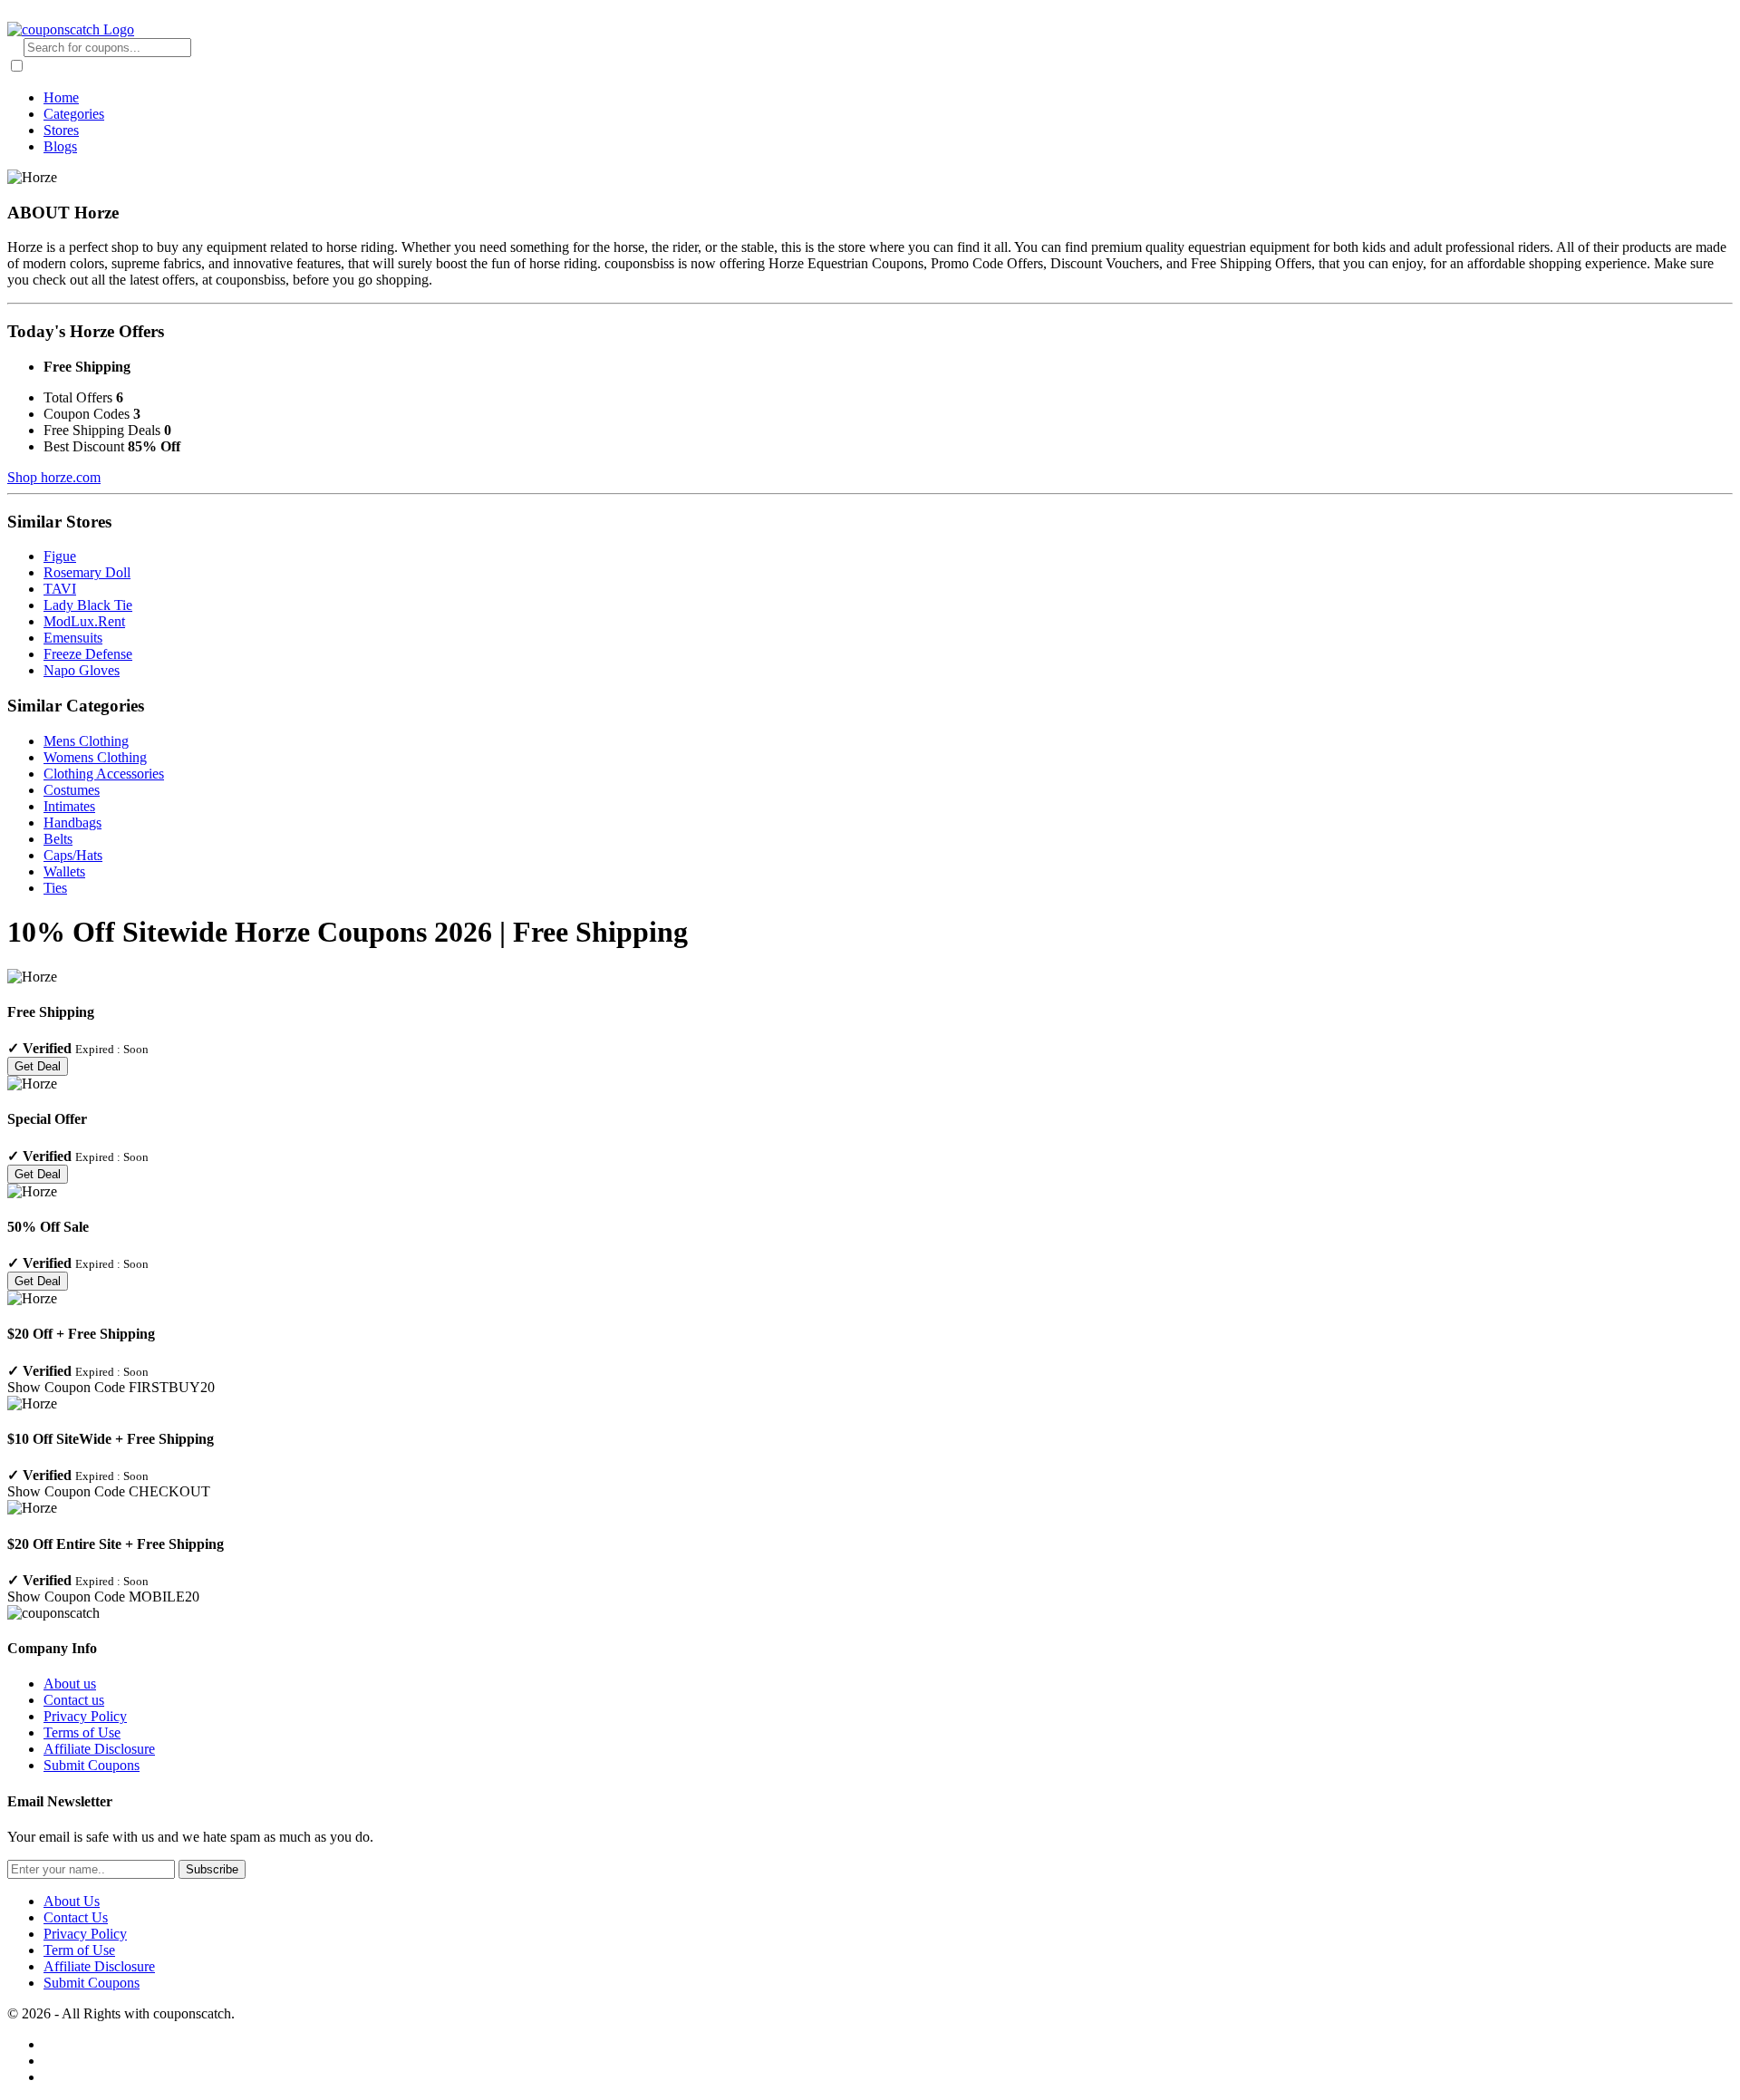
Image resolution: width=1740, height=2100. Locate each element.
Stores (61, 130)
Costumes (72, 790)
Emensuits (73, 638)
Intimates (69, 806)
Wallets (64, 871)
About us (70, 1684)
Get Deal (38, 1066)
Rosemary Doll (87, 572)
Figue (60, 556)
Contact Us (76, 1917)
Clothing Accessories (104, 774)
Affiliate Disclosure (99, 1749)
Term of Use (79, 1950)
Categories (74, 114)
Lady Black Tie (88, 605)
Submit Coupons (92, 1765)
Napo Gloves (82, 670)
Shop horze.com (54, 477)
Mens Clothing (86, 741)
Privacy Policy (85, 1716)
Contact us (74, 1700)
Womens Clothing (95, 757)
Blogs (60, 146)
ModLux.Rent (84, 621)
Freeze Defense (88, 654)
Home (61, 97)
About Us (72, 1901)
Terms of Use (82, 1732)
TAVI (60, 589)
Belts (58, 839)
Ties (55, 888)
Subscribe (212, 1869)
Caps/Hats (73, 855)
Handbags (72, 823)
